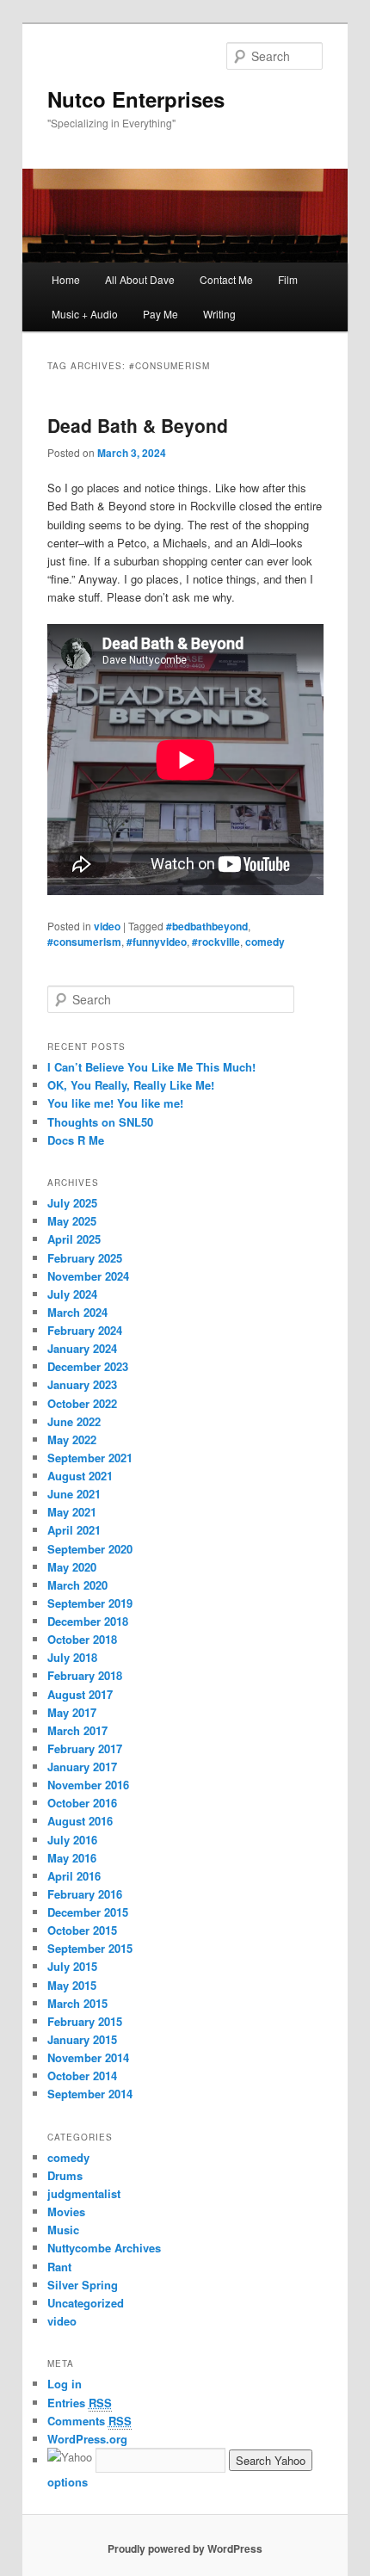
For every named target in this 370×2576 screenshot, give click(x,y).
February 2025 (85, 1258)
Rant (59, 2267)
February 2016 (85, 1894)
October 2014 (82, 2076)
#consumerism (84, 942)
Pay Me (160, 314)
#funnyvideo (157, 942)
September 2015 (90, 1948)
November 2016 (88, 1785)
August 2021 (80, 1476)
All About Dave (140, 279)
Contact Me (226, 279)
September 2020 (90, 1549)
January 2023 (82, 1384)
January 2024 (82, 1348)
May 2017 (72, 1712)
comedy (265, 942)
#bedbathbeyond (207, 926)
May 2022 (72, 1439)
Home (66, 279)
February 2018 (85, 1675)
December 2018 (88, 1621)
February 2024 (85, 1330)
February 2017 (85, 1748)
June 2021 (74, 1494)
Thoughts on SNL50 (100, 1122)
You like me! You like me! (115, 1103)
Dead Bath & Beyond (138, 425)
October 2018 (82, 1639)
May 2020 (72, 1567)
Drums (65, 2175)
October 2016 (82, 1803)
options (68, 2482)
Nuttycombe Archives (104, 2248)
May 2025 (72, 1221)
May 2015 (72, 1985)
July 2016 (72, 1840)
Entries (80, 2403)
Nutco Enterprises (136, 99)
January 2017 (82, 1767)
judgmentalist (84, 2193)
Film (288, 279)
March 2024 (77, 1312)
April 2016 (74, 1876)
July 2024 (72, 1294)
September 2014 (90, 2094)
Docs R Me (76, 1140)
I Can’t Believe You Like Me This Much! (151, 1067)
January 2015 (82, 2039)
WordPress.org (87, 2439)
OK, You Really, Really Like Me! (131, 1085)
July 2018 (72, 1657)
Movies (66, 2212)
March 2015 (77, 2003)
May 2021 (72, 1512)
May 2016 (72, 1858)
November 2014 (88, 2057)
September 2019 (90, 1603)
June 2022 (74, 1421)
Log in (65, 2384)
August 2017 (80, 1694)
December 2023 (88, 1366)
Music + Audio (85, 314)
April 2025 (74, 1239)
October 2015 (82, 1930)
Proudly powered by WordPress (185, 2548)
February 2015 (85, 2021)
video (107, 926)
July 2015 (72, 1966)
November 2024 (88, 1276)
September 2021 (90, 1458)
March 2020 (77, 1585)
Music (63, 2230)
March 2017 (77, 1730)
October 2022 (82, 1403)
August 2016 (80, 1821)
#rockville (216, 942)
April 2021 (74, 1530)
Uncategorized (86, 2303)
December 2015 (88, 1912)
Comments (89, 2421)
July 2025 (72, 1203)
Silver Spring (83, 2285)
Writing (219, 314)
